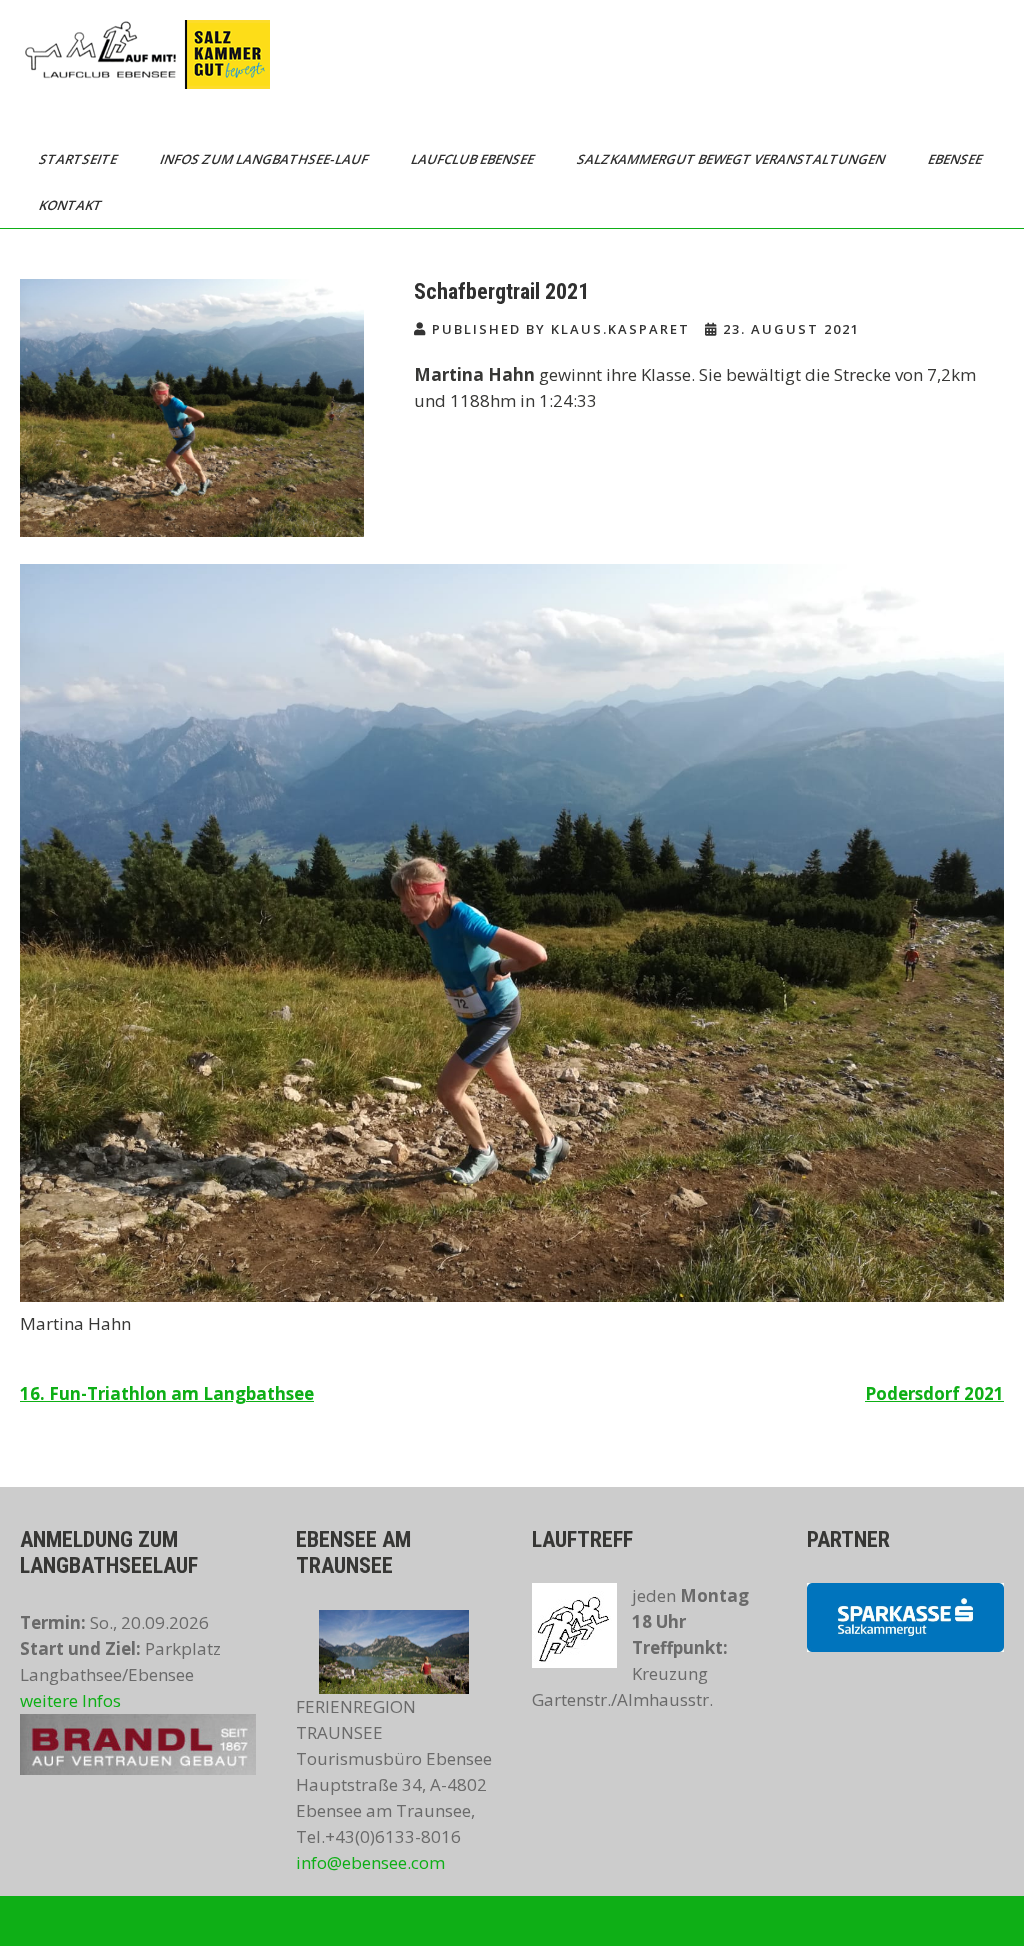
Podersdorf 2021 (934, 1393)
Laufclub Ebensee (474, 159)
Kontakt (72, 205)
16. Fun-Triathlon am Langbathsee (167, 1393)
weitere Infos (70, 1700)
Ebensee (956, 159)
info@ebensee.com (370, 1862)
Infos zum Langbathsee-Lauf (265, 159)
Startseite (79, 159)
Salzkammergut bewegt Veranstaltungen (732, 159)
